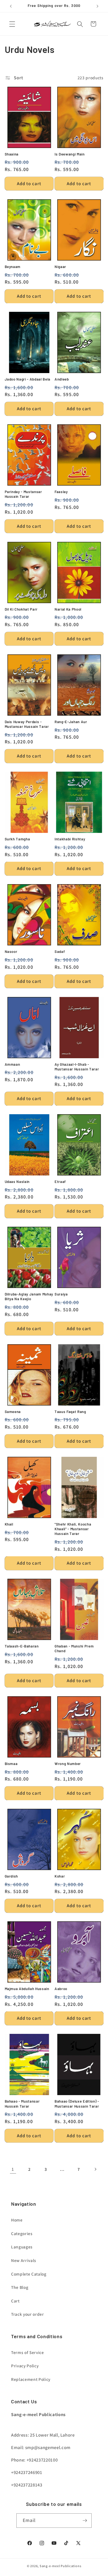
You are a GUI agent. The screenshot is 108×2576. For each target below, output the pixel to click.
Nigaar (60, 267)
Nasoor (11, 952)
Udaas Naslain (17, 1182)
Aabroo (61, 1989)
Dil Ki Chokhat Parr (21, 609)
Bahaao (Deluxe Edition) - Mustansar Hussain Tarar (77, 2104)
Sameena (13, 1412)
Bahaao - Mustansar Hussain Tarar (22, 2104)
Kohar (60, 1876)
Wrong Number (68, 1764)
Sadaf (60, 952)
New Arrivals (24, 2260)
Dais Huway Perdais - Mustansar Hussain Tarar (27, 724)
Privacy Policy (25, 2366)
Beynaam (13, 267)
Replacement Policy (31, 2379)
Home (17, 2220)
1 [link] (13, 2169)
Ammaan (12, 1064)
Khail (9, 1524)
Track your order (28, 2314)
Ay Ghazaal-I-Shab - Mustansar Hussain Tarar (77, 1067)
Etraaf (60, 1182)
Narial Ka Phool (68, 609)
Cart (15, 2301)
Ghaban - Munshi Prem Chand (74, 1648)
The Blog (20, 2287)
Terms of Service (28, 2352)
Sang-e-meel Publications (60, 2566)
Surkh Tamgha (17, 839)
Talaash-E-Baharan (22, 1646)
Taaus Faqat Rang (70, 1412)
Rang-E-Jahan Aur (71, 722)
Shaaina (12, 154)
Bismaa (11, 1764)
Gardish (11, 1876)
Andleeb (62, 379)
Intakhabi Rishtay (70, 839)
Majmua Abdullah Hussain (27, 1989)
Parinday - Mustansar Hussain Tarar (23, 494)
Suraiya (61, 1294)
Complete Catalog (29, 2274)
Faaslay (61, 492)
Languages (22, 2247)
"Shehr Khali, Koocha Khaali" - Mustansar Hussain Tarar (73, 1529)
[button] (12, 24)
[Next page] (95, 2169)
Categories (22, 2233)
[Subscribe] (85, 2521)
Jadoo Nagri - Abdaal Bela (28, 379)
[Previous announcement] (11, 6)
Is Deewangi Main (70, 154)
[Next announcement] (97, 6)
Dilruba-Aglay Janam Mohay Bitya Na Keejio (29, 1296)
